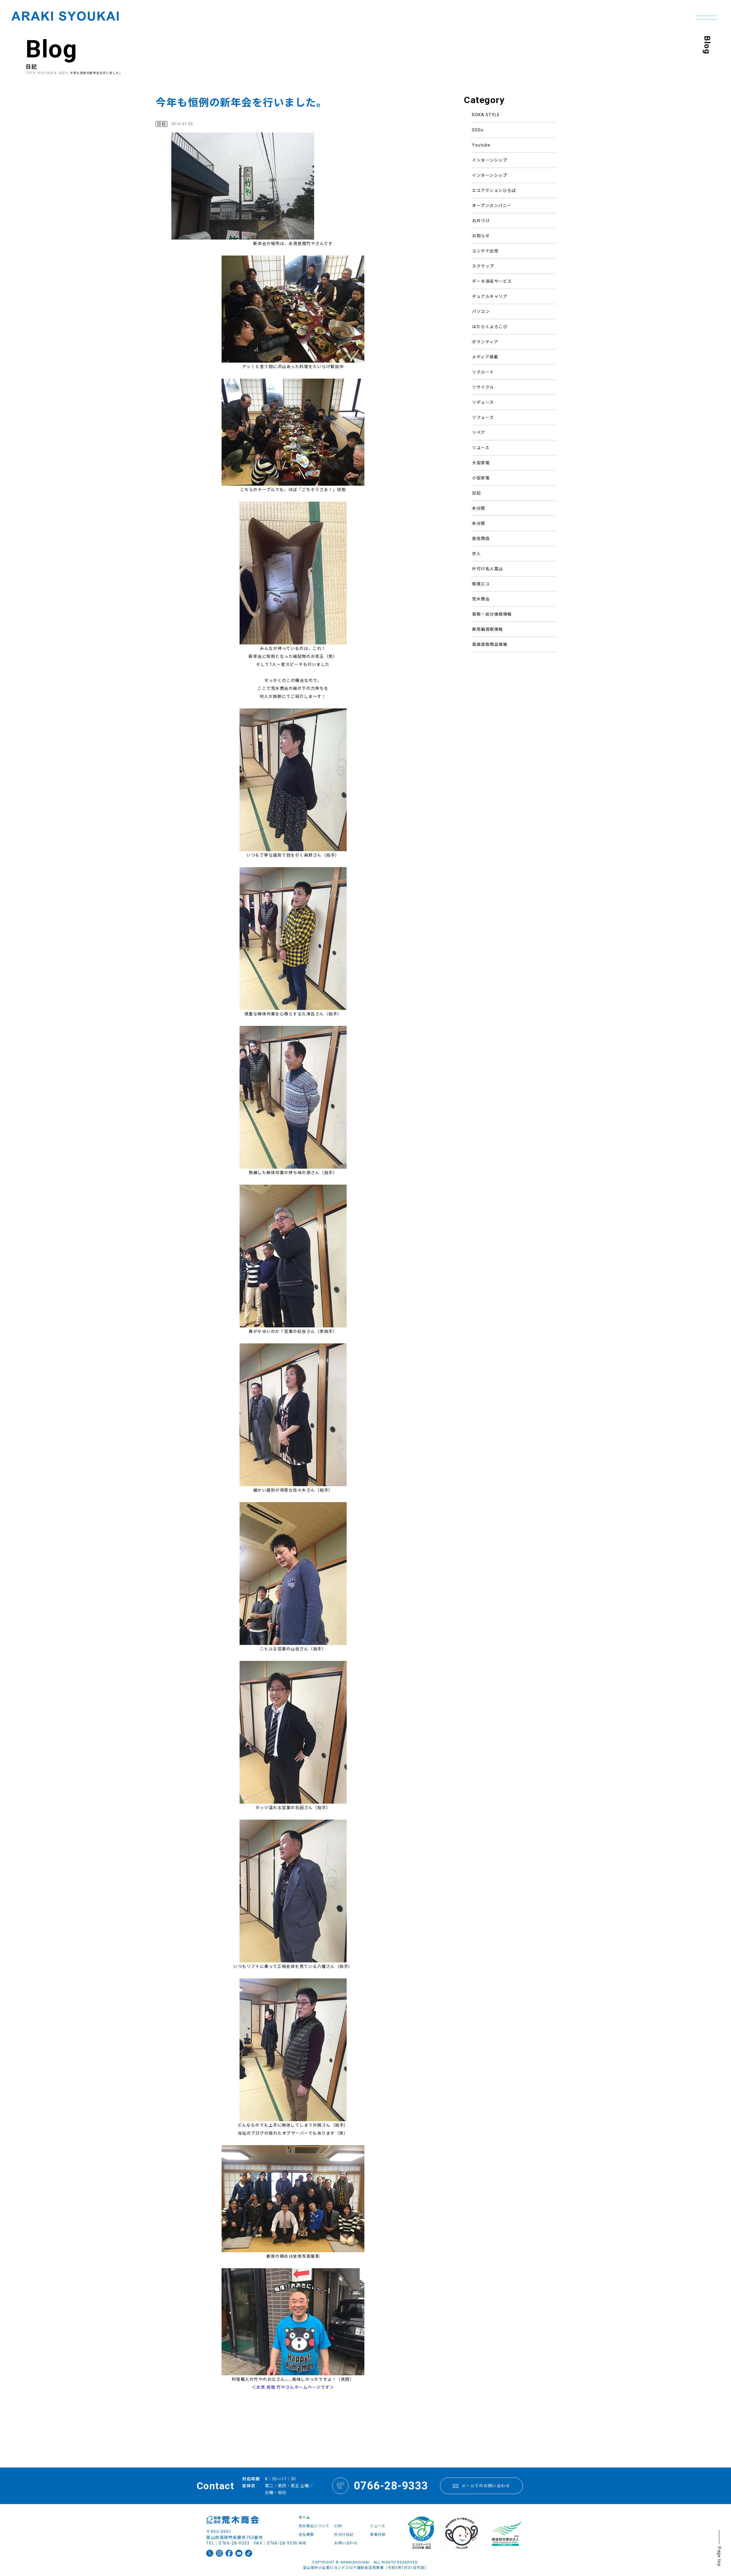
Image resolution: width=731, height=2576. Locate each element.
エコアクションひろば (494, 190)
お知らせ (481, 236)
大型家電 (481, 463)
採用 (303, 2543)
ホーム (305, 2517)
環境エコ (481, 584)
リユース (481, 448)
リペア (479, 433)
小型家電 (481, 478)
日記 (476, 493)
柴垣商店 (481, 538)
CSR (338, 2526)
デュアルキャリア (490, 296)
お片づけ (481, 221)
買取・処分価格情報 (492, 614)
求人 (476, 554)
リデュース (483, 402)
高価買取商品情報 (490, 644)
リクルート (483, 372)
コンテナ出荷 (485, 251)
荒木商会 (481, 599)
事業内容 (378, 2535)
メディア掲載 (485, 357)
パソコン (481, 312)
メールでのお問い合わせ (486, 2486)
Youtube (481, 145)
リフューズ (483, 417)
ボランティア (485, 342)
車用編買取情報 (488, 629)
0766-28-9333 (391, 2486)
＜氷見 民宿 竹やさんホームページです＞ (293, 2387)
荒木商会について (314, 2526)
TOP (29, 73)
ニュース (378, 2526)
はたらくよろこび (490, 327)
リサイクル (483, 387)
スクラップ (483, 266)
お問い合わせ (346, 2543)
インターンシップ (490, 160)
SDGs (478, 130)
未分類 (479, 508)
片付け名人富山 (488, 569)
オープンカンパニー (492, 206)
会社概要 (306, 2535)
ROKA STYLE (486, 115)
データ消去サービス (492, 281)
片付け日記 (46, 73)
